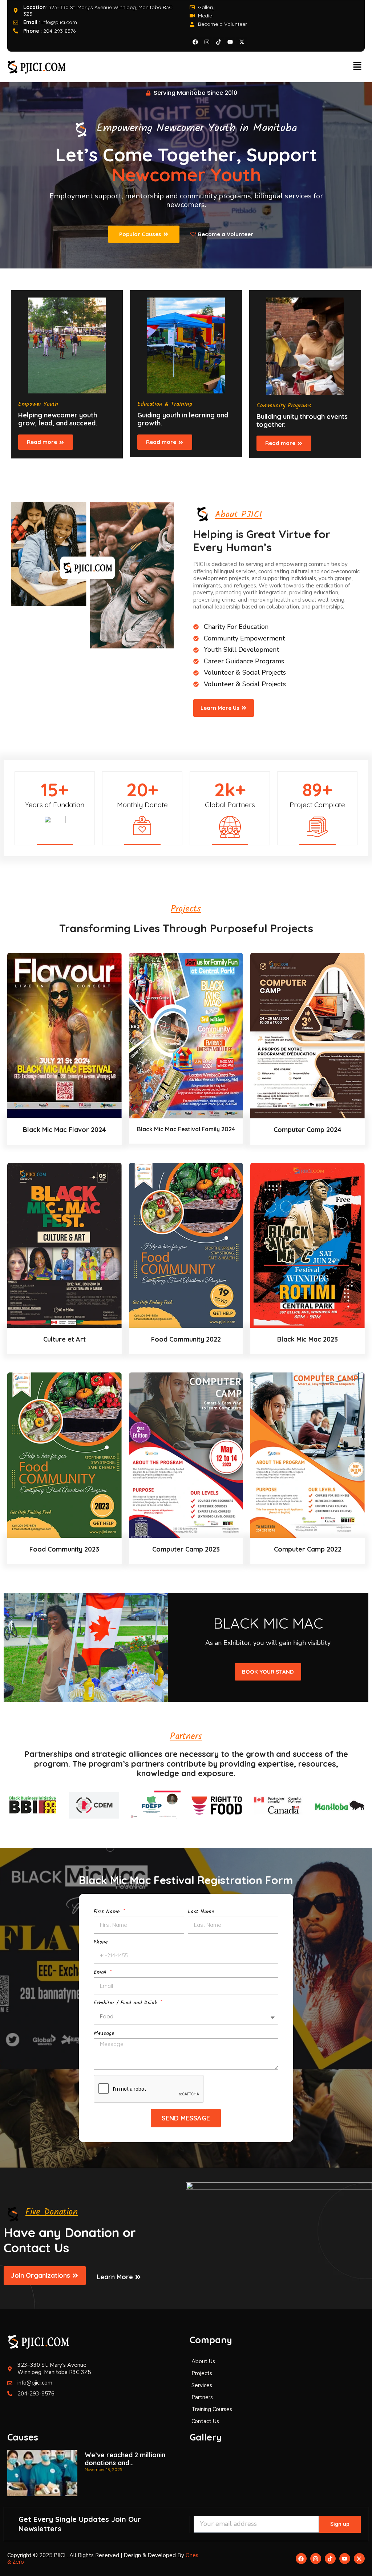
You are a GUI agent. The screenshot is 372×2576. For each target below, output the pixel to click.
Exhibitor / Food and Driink (126, 2003)
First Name (108, 1912)
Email (101, 1973)
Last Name (201, 1912)
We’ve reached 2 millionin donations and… (125, 2459)
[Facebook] (195, 42)
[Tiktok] (218, 42)
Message (104, 2034)
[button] (357, 67)
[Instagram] (207, 42)
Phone (101, 1943)
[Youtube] (230, 42)
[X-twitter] (242, 42)
